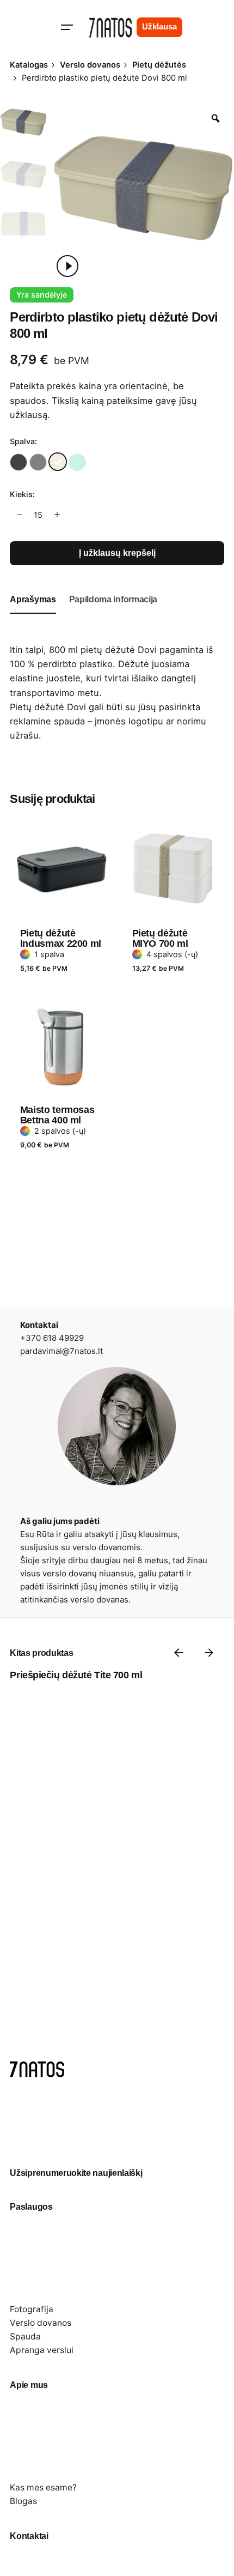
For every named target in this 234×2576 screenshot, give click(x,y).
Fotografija (32, 2309)
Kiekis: (22, 494)
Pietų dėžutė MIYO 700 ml (160, 938)
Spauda (25, 2336)
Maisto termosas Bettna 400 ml (57, 1115)
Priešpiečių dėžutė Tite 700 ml (76, 1675)
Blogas (23, 2501)
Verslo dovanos (41, 2323)
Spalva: (23, 441)
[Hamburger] (67, 27)
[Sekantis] (209, 1653)
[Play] (67, 266)
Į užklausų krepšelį (117, 553)
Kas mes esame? (43, 2487)
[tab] (33, 613)
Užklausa (159, 27)
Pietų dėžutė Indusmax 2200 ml (61, 938)
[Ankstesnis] (178, 1653)
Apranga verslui (42, 2350)
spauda (69, 721)
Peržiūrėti (41, 809)
